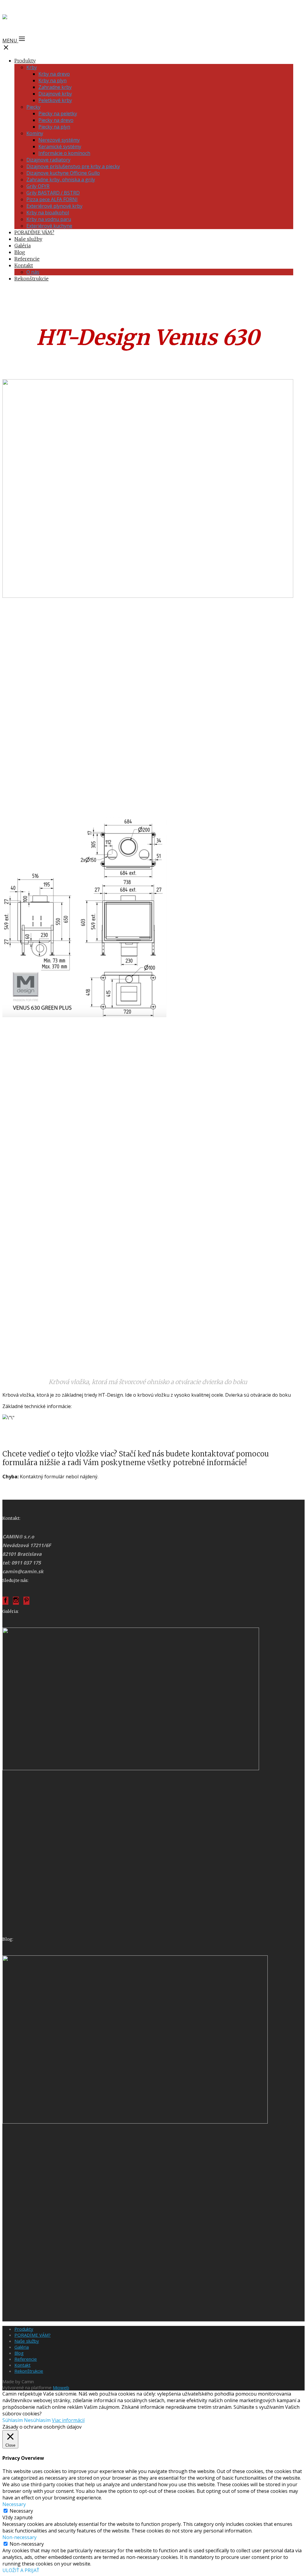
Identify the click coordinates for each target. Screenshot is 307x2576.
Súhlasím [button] (13, 2420)
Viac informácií (68, 2420)
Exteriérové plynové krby (54, 206)
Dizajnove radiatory (48, 160)
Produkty (25, 61)
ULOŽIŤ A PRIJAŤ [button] (21, 2570)
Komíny (35, 133)
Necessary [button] (14, 2504)
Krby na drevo (54, 74)
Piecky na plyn (54, 127)
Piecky (33, 107)
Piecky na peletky (58, 113)
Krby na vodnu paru (49, 219)
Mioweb (61, 2387)
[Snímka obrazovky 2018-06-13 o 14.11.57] (135, 2122)
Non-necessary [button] (19, 2537)
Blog (20, 252)
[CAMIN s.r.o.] (24, 19)
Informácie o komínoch (64, 153)
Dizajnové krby (55, 94)
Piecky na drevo (56, 120)
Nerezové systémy (59, 140)
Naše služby (28, 239)
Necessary (21, 2511)
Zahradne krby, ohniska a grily (61, 180)
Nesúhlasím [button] (37, 2420)
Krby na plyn (52, 80)
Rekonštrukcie (31, 279)
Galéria (22, 246)
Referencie (27, 259)
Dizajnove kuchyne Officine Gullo (63, 173)
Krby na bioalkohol (48, 213)
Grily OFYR (38, 186)
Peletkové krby (55, 100)
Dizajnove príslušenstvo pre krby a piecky (73, 166)
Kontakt (24, 265)
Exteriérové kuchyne (49, 226)
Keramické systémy (60, 147)
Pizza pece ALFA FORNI (52, 199)
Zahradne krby (55, 87)
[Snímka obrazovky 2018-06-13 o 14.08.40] (131, 1768)
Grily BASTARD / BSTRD (53, 193)
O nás (33, 272)
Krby (32, 67)
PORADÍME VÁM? (34, 232)
